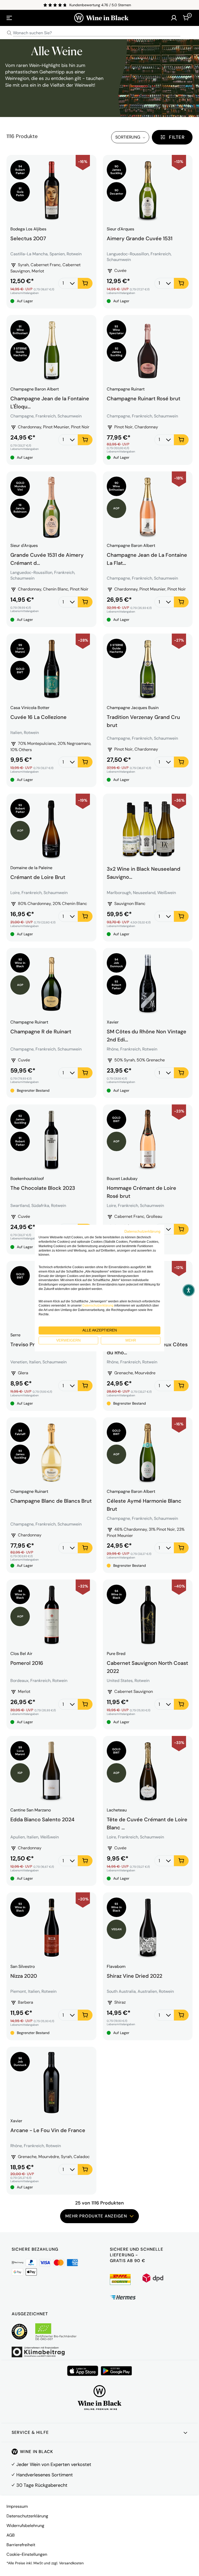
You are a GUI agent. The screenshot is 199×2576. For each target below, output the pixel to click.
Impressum (17, 2506)
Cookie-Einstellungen (27, 2554)
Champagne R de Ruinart (41, 1032)
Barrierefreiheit (21, 2545)
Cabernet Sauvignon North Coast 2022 (147, 1666)
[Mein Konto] (174, 18)
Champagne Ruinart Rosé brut (144, 399)
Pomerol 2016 (27, 1663)
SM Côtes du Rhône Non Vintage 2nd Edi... (147, 1035)
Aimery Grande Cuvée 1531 (140, 238)
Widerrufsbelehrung (25, 2526)
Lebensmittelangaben (24, 293)
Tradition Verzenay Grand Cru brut (143, 720)
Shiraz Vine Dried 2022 (134, 1976)
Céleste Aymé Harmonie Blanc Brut (144, 1504)
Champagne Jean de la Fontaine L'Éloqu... (50, 402)
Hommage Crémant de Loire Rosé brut (141, 1191)
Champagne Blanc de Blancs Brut (51, 1501)
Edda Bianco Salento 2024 (42, 1819)
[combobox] (99, 33)
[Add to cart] (85, 283)
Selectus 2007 (28, 238)
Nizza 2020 (24, 1976)
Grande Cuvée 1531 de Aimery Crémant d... (47, 558)
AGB (11, 2535)
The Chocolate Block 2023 (43, 1188)
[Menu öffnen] (9, 18)
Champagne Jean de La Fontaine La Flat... (147, 558)
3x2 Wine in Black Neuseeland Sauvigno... (144, 872)
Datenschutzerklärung (27, 2516)
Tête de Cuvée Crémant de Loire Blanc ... (147, 1823)
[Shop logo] (101, 18)
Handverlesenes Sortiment (45, 2475)
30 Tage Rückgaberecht (42, 2485)
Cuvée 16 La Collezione (38, 717)
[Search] (9, 33)
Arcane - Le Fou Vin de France (48, 2130)
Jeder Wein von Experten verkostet (54, 2464)
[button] (189, 1290)
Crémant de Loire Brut (38, 877)
